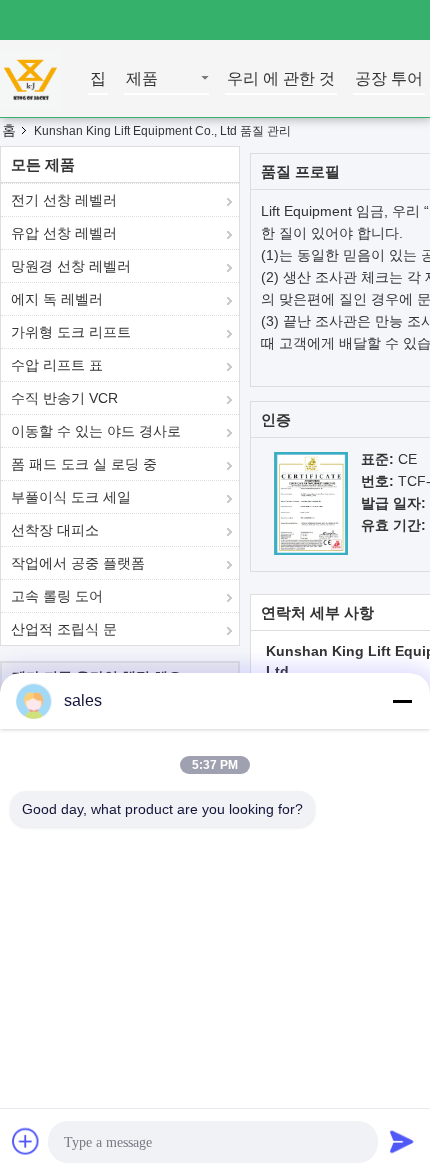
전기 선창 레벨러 (64, 200)
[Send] (402, 1141)
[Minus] (402, 701)
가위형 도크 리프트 (71, 332)
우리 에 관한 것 (281, 79)
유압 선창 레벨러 (64, 233)
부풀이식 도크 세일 (71, 497)
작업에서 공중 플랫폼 (78, 563)
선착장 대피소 (55, 530)
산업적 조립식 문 (64, 629)
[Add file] (26, 1141)
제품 (142, 79)
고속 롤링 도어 (57, 596)
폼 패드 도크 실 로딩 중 (84, 464)
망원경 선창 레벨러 (71, 266)
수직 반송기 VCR (64, 398)
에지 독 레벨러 (57, 299)
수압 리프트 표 (57, 365)
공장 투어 (389, 79)
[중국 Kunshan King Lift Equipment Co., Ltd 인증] (311, 502)
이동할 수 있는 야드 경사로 (96, 431)
